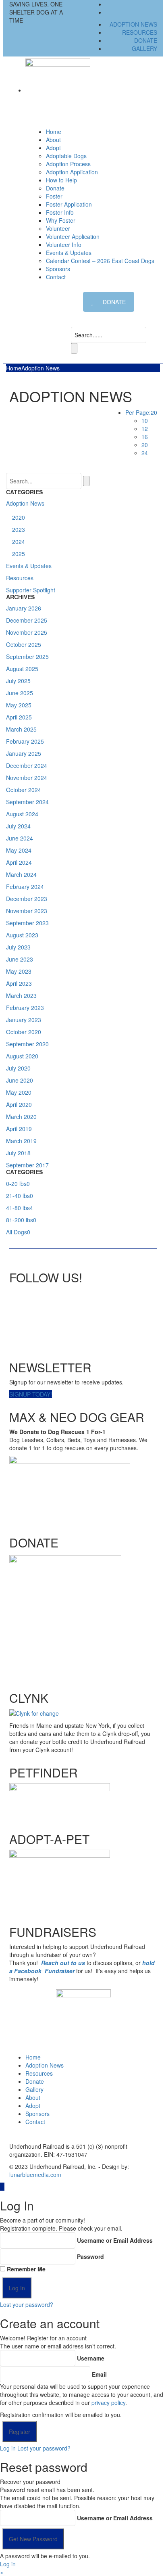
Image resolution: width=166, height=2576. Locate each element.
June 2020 (20, 1080)
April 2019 (19, 1129)
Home (54, 132)
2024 (19, 542)
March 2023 (21, 995)
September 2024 (27, 802)
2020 (19, 517)
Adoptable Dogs (66, 156)
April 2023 (19, 983)
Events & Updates (69, 253)
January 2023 (24, 1020)
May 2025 (19, 705)
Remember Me (26, 2269)
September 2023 (27, 923)
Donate (146, 40)
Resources (140, 32)
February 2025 (25, 741)
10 (145, 420)
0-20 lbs (18, 1183)
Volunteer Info (64, 245)
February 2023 (25, 1008)
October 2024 (24, 790)
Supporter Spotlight (31, 590)
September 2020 (27, 1044)
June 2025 (20, 693)
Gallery (144, 48)
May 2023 (19, 971)
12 (145, 429)
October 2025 (24, 644)
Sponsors (58, 269)
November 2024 (27, 778)
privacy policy (108, 2402)
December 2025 (27, 620)
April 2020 (19, 1104)
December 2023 (27, 899)
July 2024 (18, 826)
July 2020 (18, 1068)
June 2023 (20, 959)
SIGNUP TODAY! (31, 1394)
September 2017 (27, 1165)
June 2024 (20, 838)
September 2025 (27, 657)
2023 (19, 529)
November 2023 (27, 911)
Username (91, 2358)
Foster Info (60, 212)
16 (145, 437)
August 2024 (22, 814)
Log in (8, 2448)
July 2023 (18, 947)
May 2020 (19, 1092)
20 (145, 445)
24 (145, 453)
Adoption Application (72, 172)
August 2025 (22, 669)
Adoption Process (68, 164)
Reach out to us (63, 1963)
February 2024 (25, 887)
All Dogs (18, 1232)
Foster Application (69, 204)
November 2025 (27, 632)
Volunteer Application (73, 236)
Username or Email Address (115, 2240)
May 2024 (19, 850)
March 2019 (21, 1141)
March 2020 (21, 1117)
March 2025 (21, 729)
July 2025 (18, 681)
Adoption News (133, 24)
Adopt (33, 2106)
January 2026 (24, 608)
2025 (19, 554)
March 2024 (21, 874)
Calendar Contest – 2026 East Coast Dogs (100, 261)
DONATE (114, 302)
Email (99, 2374)
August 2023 (22, 935)
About (53, 140)
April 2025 (19, 717)
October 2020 (24, 1032)
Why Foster (61, 220)
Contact (56, 277)
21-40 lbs (20, 1196)
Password (90, 2256)
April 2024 (19, 862)
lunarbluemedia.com (35, 2175)
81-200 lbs (21, 1220)
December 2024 (27, 765)
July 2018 (18, 1153)
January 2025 (24, 753)
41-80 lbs (20, 1208)
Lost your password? (27, 2304)
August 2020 (22, 1056)
